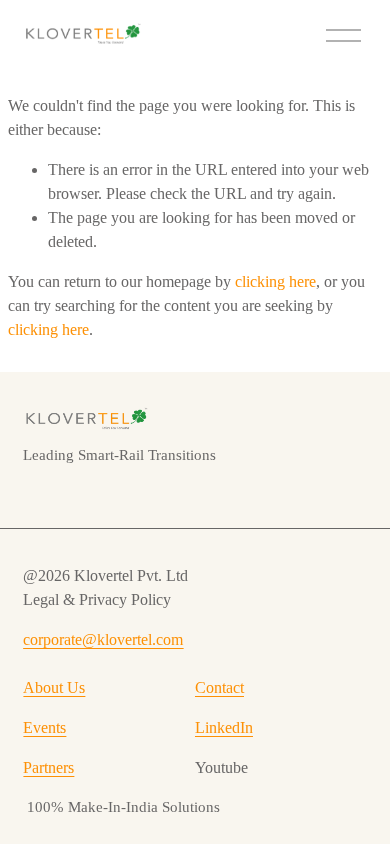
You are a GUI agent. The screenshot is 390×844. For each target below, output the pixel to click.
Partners (48, 767)
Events (44, 727)
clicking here (275, 281)
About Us (54, 687)
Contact (219, 687)
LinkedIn (224, 727)
